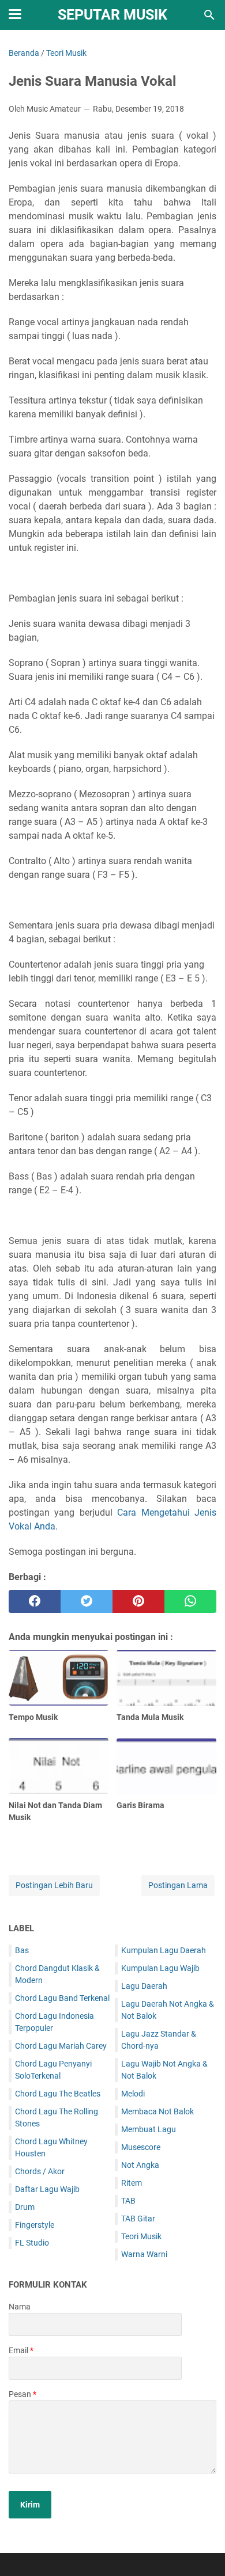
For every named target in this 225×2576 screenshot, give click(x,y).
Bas (22, 1950)
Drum (25, 2207)
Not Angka (140, 2165)
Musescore (141, 2147)
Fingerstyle (35, 2225)
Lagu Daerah (144, 1986)
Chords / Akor (40, 2171)
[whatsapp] (190, 1601)
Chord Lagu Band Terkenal (62, 1998)
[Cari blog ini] (209, 15)
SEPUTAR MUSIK (112, 15)
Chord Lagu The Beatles (58, 2094)
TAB (128, 2201)
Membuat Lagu (149, 2129)
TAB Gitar (138, 2219)
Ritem (132, 2183)
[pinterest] (138, 1601)
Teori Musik (141, 2236)
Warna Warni (144, 2254)
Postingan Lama (178, 1885)
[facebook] (35, 1601)
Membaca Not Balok (157, 2111)
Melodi (133, 2094)
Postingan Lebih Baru (54, 1885)
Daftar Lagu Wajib (47, 2189)
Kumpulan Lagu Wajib (160, 1968)
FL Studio (32, 2243)
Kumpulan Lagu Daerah (164, 1950)
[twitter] (87, 1601)
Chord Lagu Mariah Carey (61, 2046)
